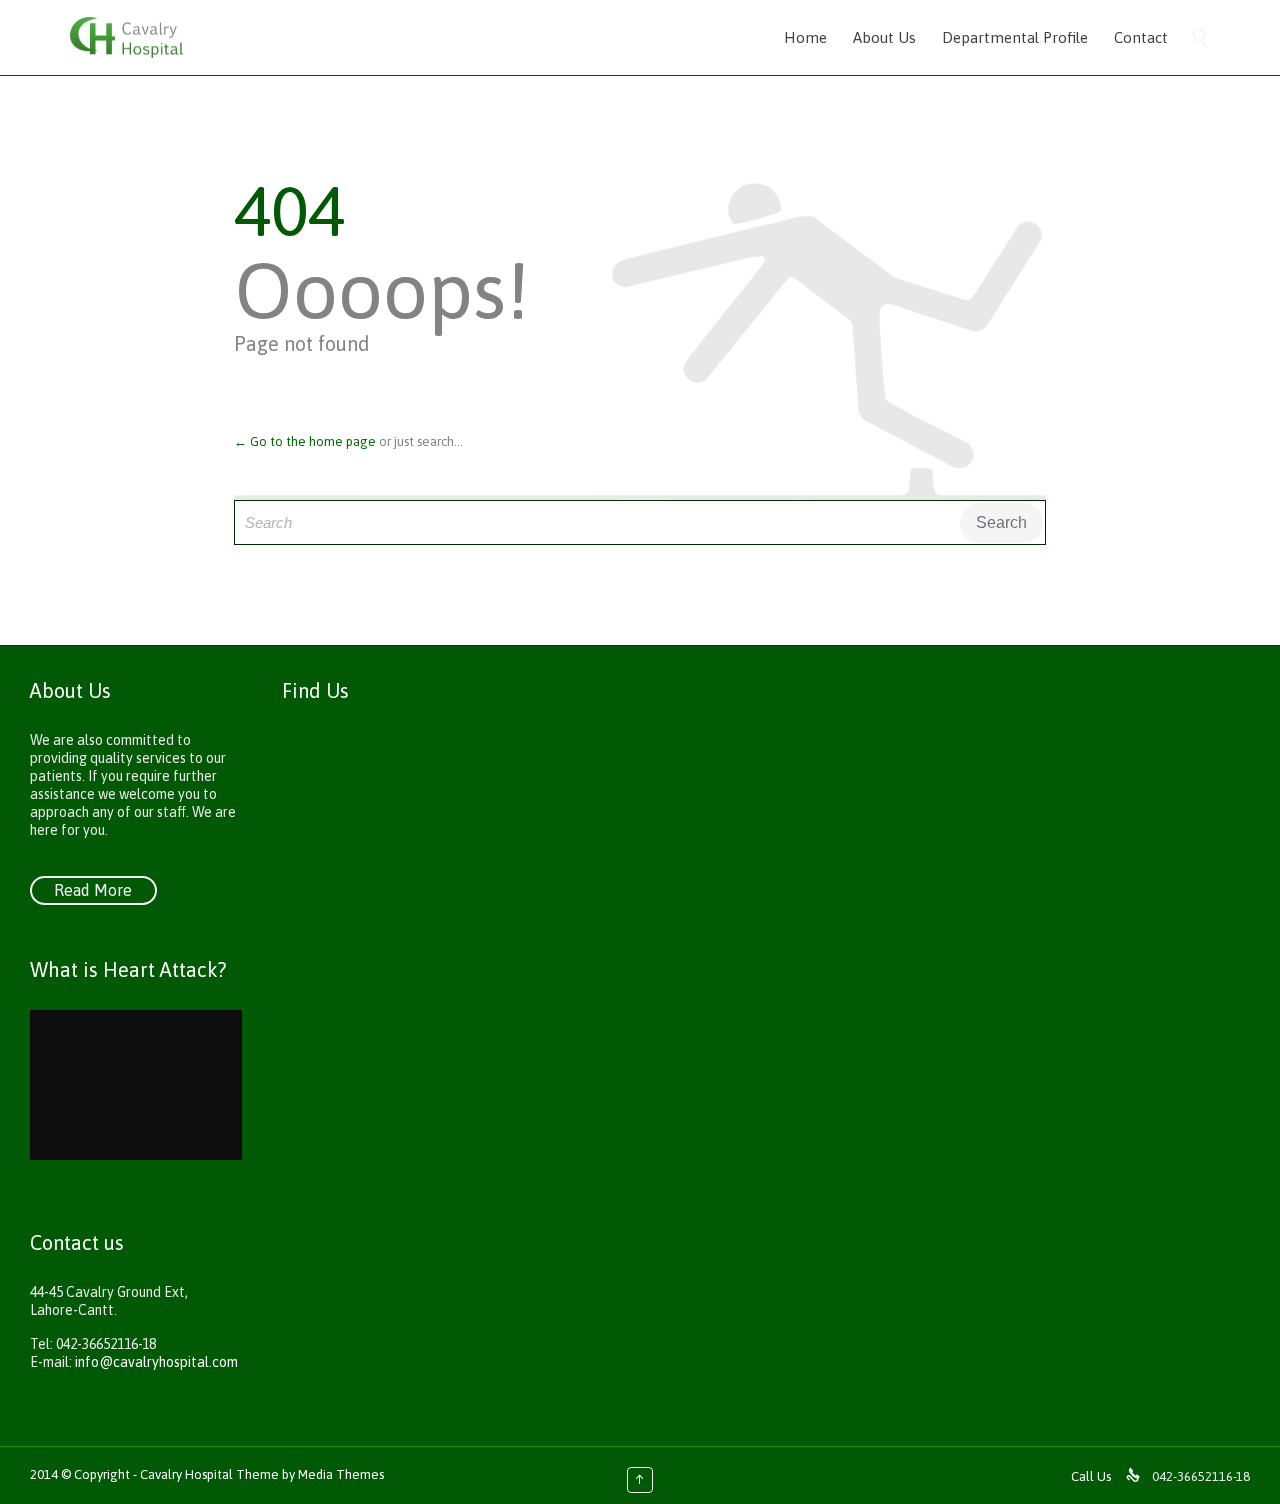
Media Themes (341, 1474)
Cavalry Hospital (188, 1474)
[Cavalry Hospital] (126, 37)
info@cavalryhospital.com (156, 1362)
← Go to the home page (305, 441)
